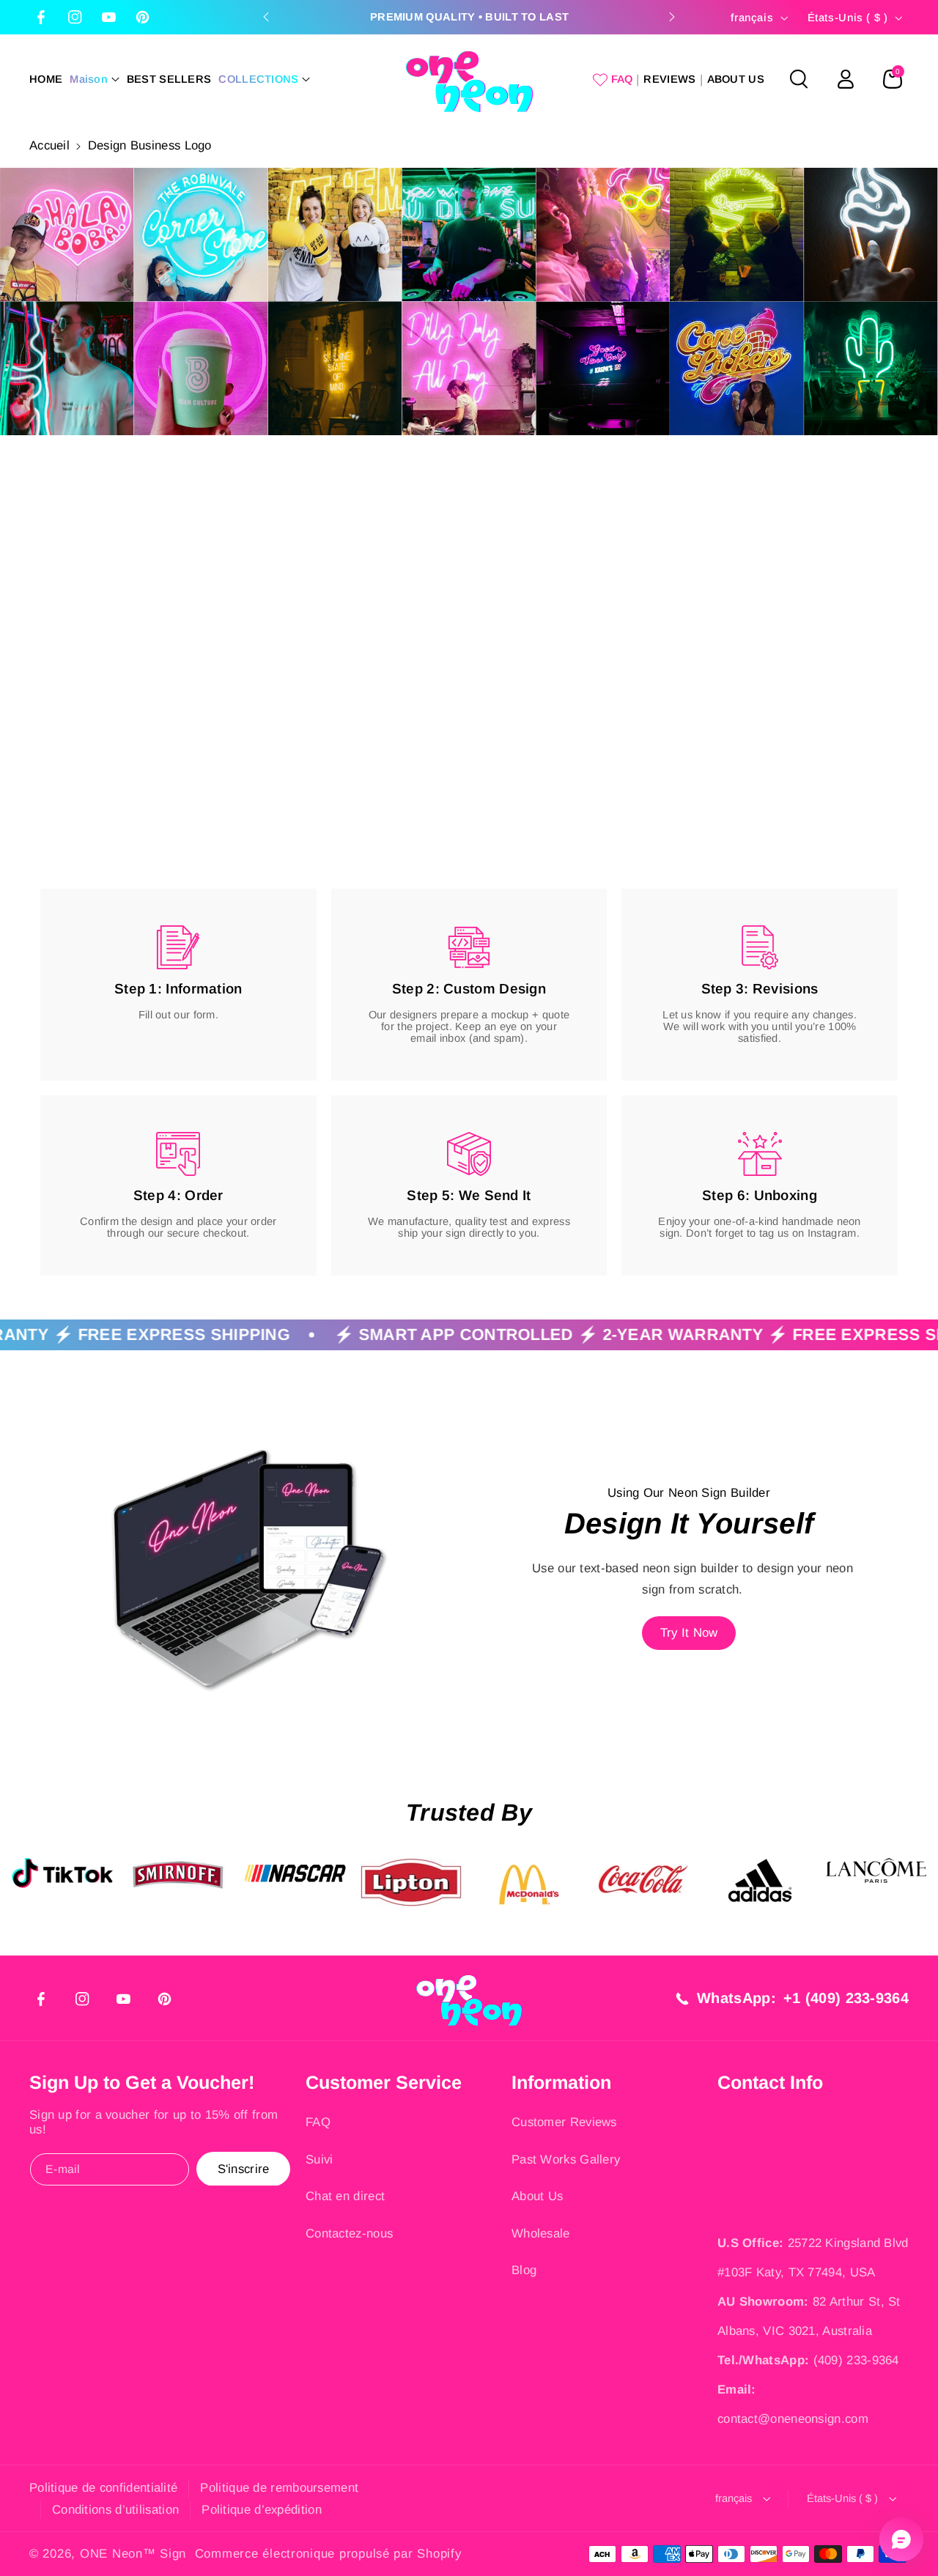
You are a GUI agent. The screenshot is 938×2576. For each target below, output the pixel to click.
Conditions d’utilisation (115, 2510)
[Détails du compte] (846, 79)
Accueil (49, 145)
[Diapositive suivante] (672, 17)
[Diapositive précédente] (266, 17)
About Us (537, 2196)
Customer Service (384, 2082)
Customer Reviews (564, 2122)
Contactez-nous (349, 2233)
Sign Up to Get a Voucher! (142, 2082)
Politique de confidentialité (103, 2488)
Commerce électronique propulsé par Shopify (328, 2554)
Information (561, 2082)
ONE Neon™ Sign (133, 2554)
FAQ (318, 2122)
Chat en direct (345, 2196)
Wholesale (541, 2233)
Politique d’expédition (262, 2510)
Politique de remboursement (279, 2488)
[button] (95, 79)
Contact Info (770, 2082)
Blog (524, 2270)
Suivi (320, 2159)
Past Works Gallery (566, 2159)
